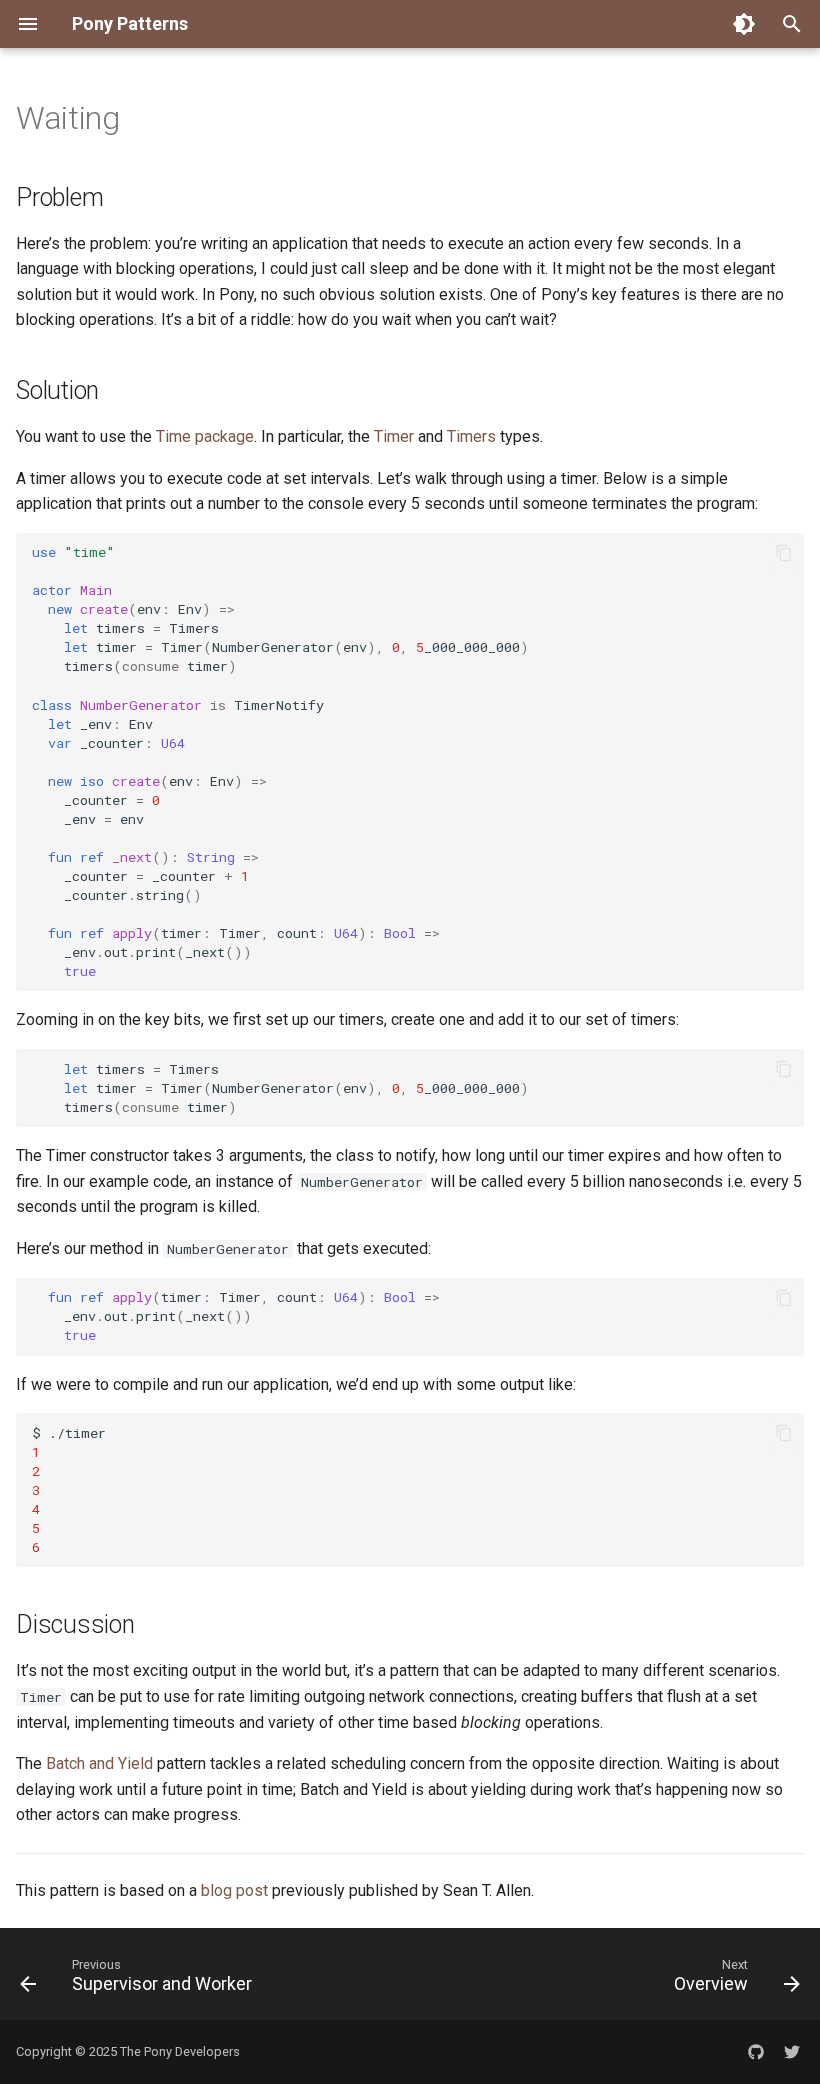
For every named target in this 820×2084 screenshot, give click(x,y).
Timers (471, 436)
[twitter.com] (792, 2052)
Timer (394, 436)
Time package (205, 436)
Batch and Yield (99, 1763)
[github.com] (756, 2052)
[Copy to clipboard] (784, 553)
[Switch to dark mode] (744, 24)
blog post (234, 1890)
